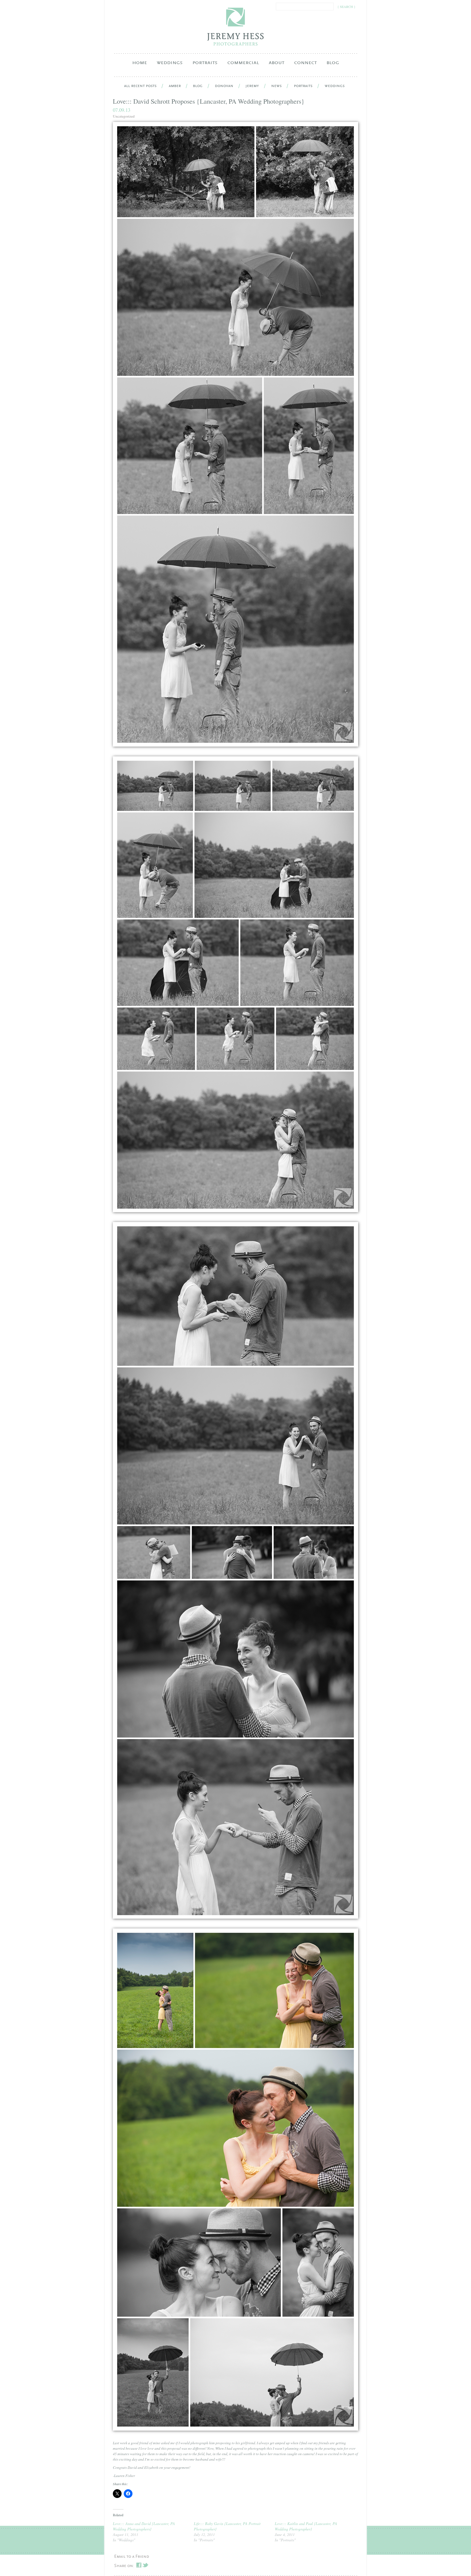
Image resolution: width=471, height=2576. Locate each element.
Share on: (124, 2566)
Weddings (170, 66)
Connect (305, 66)
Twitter (145, 2565)
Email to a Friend (132, 2557)
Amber (175, 86)
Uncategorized (124, 116)
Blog (333, 63)
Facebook (139, 2565)
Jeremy (252, 86)
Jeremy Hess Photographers (236, 27)
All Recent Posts (140, 86)
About (277, 66)
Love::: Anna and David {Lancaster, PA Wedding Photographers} (144, 2526)
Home (140, 63)
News (276, 86)
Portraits (205, 66)
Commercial (243, 66)
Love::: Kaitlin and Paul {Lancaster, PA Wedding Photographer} (306, 2526)
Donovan (224, 86)
